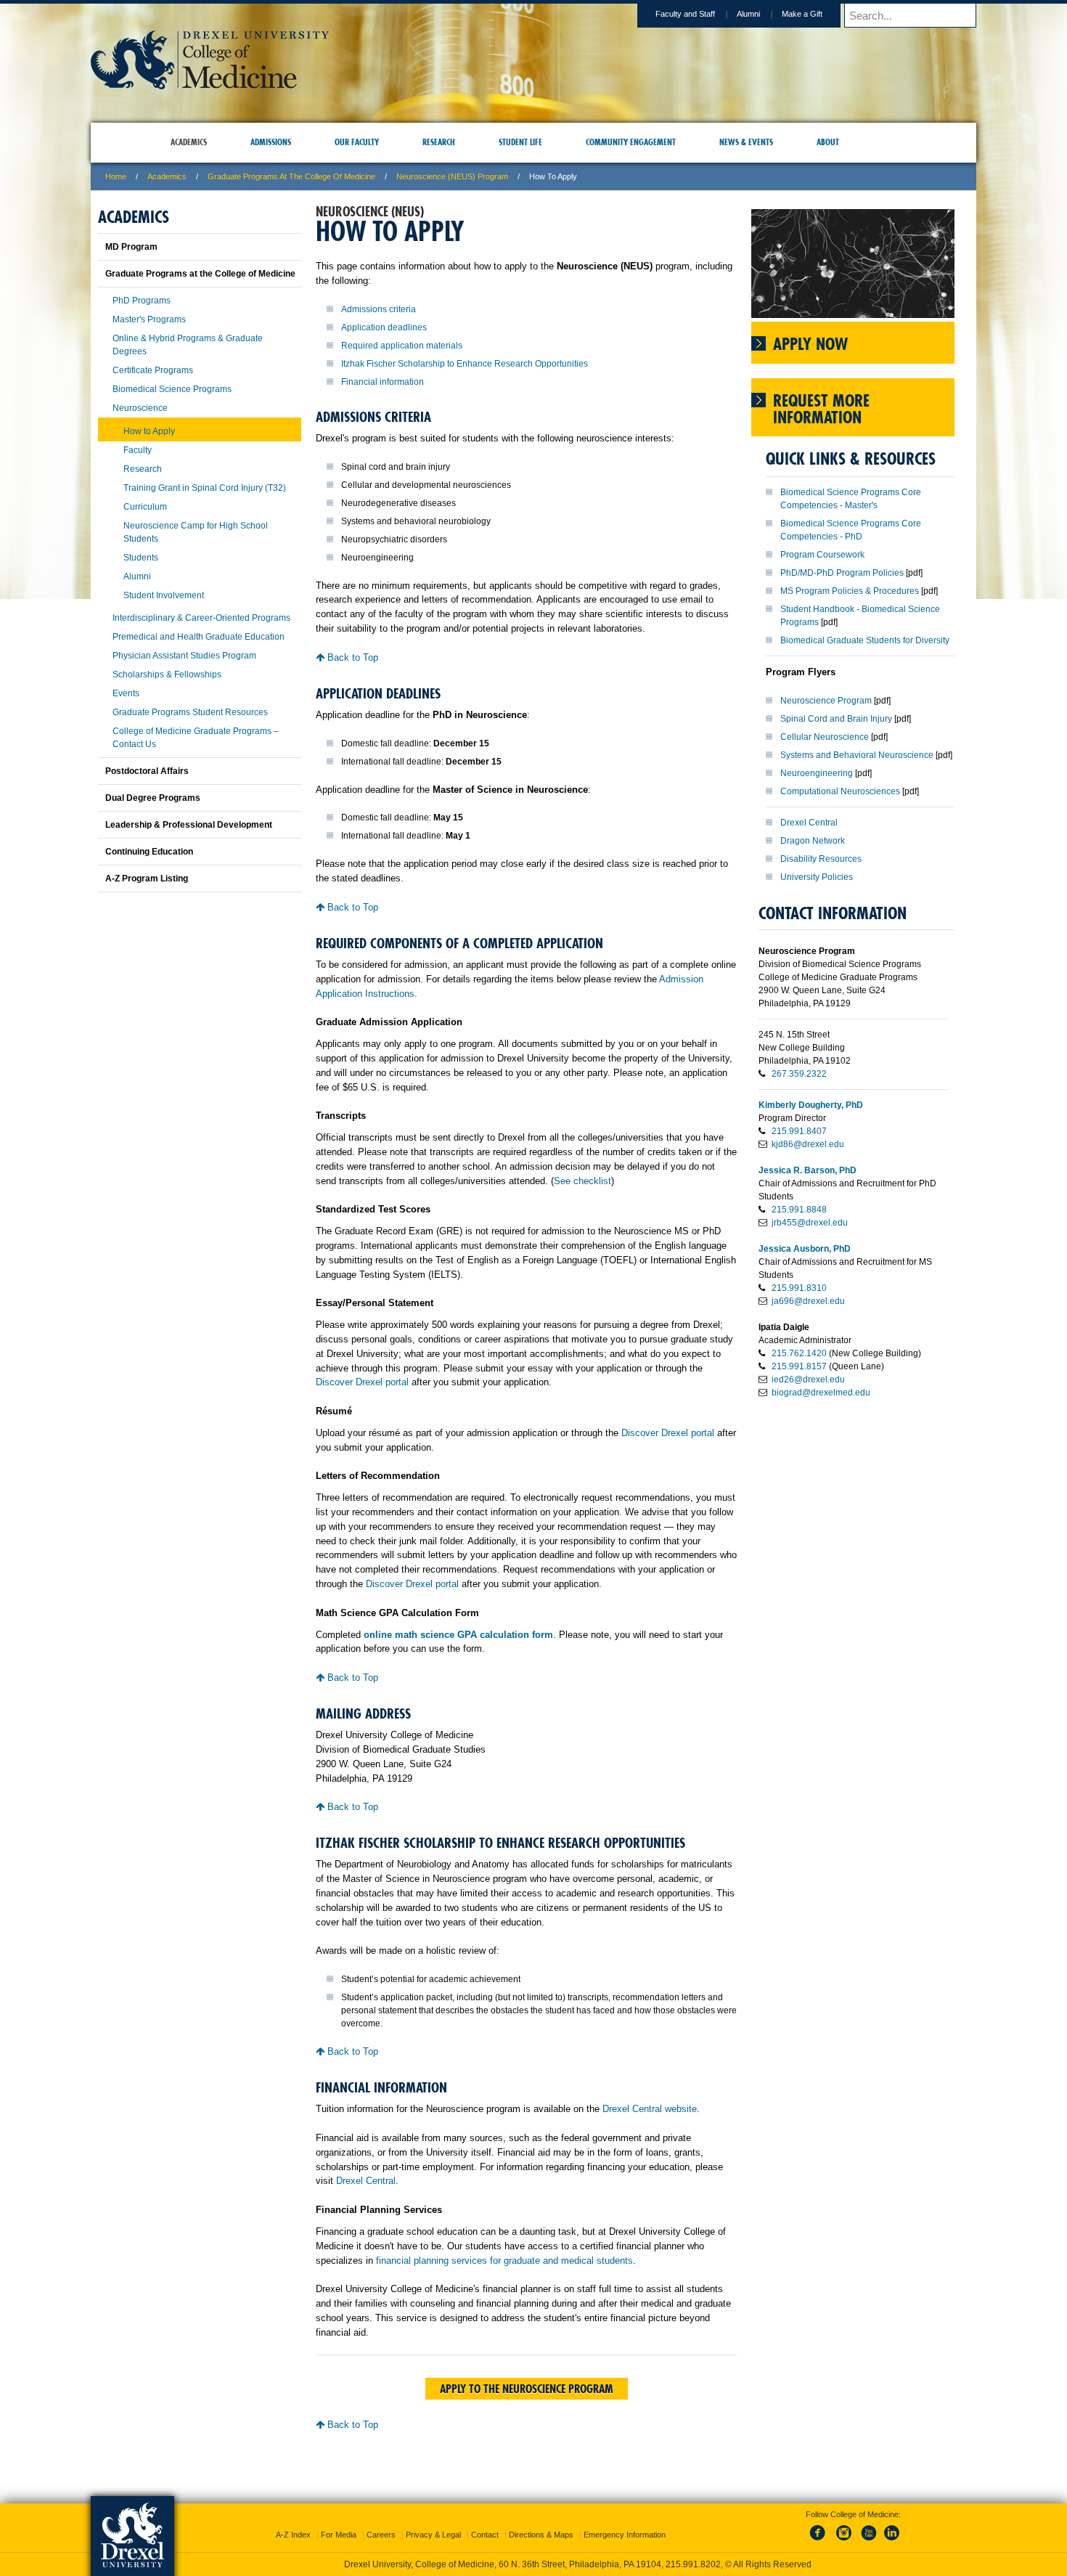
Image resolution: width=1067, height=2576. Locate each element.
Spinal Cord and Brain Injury (836, 719)
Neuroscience (140, 408)
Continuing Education (149, 852)
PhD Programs (142, 301)
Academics (167, 176)
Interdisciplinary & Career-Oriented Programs (201, 618)
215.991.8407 (799, 1131)
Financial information (383, 382)
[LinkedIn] (892, 2528)
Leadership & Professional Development (189, 825)
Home (116, 176)
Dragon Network (813, 841)
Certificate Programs (153, 370)
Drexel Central (366, 2181)
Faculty (138, 450)
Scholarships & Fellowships (167, 674)
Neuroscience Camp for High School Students (196, 532)
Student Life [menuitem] (520, 142)
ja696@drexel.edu (808, 1301)
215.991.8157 (799, 1366)
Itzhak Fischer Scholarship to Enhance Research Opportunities (465, 364)
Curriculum (145, 507)
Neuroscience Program (826, 701)
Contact (485, 2522)
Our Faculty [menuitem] (357, 142)
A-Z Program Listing (147, 879)
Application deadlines (384, 327)
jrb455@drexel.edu (810, 1223)
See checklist (582, 1181)
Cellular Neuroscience (825, 737)
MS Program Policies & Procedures (850, 591)
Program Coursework (822, 555)
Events (126, 693)
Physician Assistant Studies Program (184, 656)
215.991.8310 (799, 1288)
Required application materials (402, 346)
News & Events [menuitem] (746, 142)
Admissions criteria (379, 309)
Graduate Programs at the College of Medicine (291, 176)
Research (143, 469)
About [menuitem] (828, 142)
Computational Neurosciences (840, 791)
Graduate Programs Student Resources (190, 712)
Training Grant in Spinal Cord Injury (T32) (205, 488)
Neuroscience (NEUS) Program (452, 176)
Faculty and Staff (685, 14)
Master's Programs (149, 319)
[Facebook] (820, 2528)
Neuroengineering (817, 773)
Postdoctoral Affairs (147, 771)
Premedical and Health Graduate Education (199, 637)
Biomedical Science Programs (172, 389)
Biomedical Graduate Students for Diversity (865, 640)
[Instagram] (844, 2528)
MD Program (131, 247)
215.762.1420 (799, 1353)
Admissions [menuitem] (271, 142)
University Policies (817, 877)
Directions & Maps (541, 2522)
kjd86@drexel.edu (808, 1144)
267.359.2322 (799, 1074)
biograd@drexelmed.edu (821, 1393)
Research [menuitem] (439, 142)
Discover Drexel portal (362, 1382)
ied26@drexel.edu (808, 1379)
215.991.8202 (727, 2551)
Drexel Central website (650, 2109)
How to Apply (149, 431)
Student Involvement (164, 595)
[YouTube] (868, 2528)
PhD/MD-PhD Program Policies (842, 573)
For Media (339, 2522)
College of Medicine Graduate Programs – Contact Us (196, 738)
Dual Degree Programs (153, 798)
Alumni (748, 14)
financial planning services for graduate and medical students (504, 2261)
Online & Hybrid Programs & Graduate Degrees (188, 345)
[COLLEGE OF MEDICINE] (210, 85)
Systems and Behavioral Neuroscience (857, 755)
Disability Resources (821, 859)
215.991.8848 (799, 1210)
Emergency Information (625, 2522)
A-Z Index (293, 2522)
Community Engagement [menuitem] (631, 142)
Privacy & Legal (433, 2522)
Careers (381, 2522)
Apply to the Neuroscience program (527, 2389)
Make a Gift (802, 14)
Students (141, 558)
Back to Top (351, 657)
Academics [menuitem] (189, 142)
